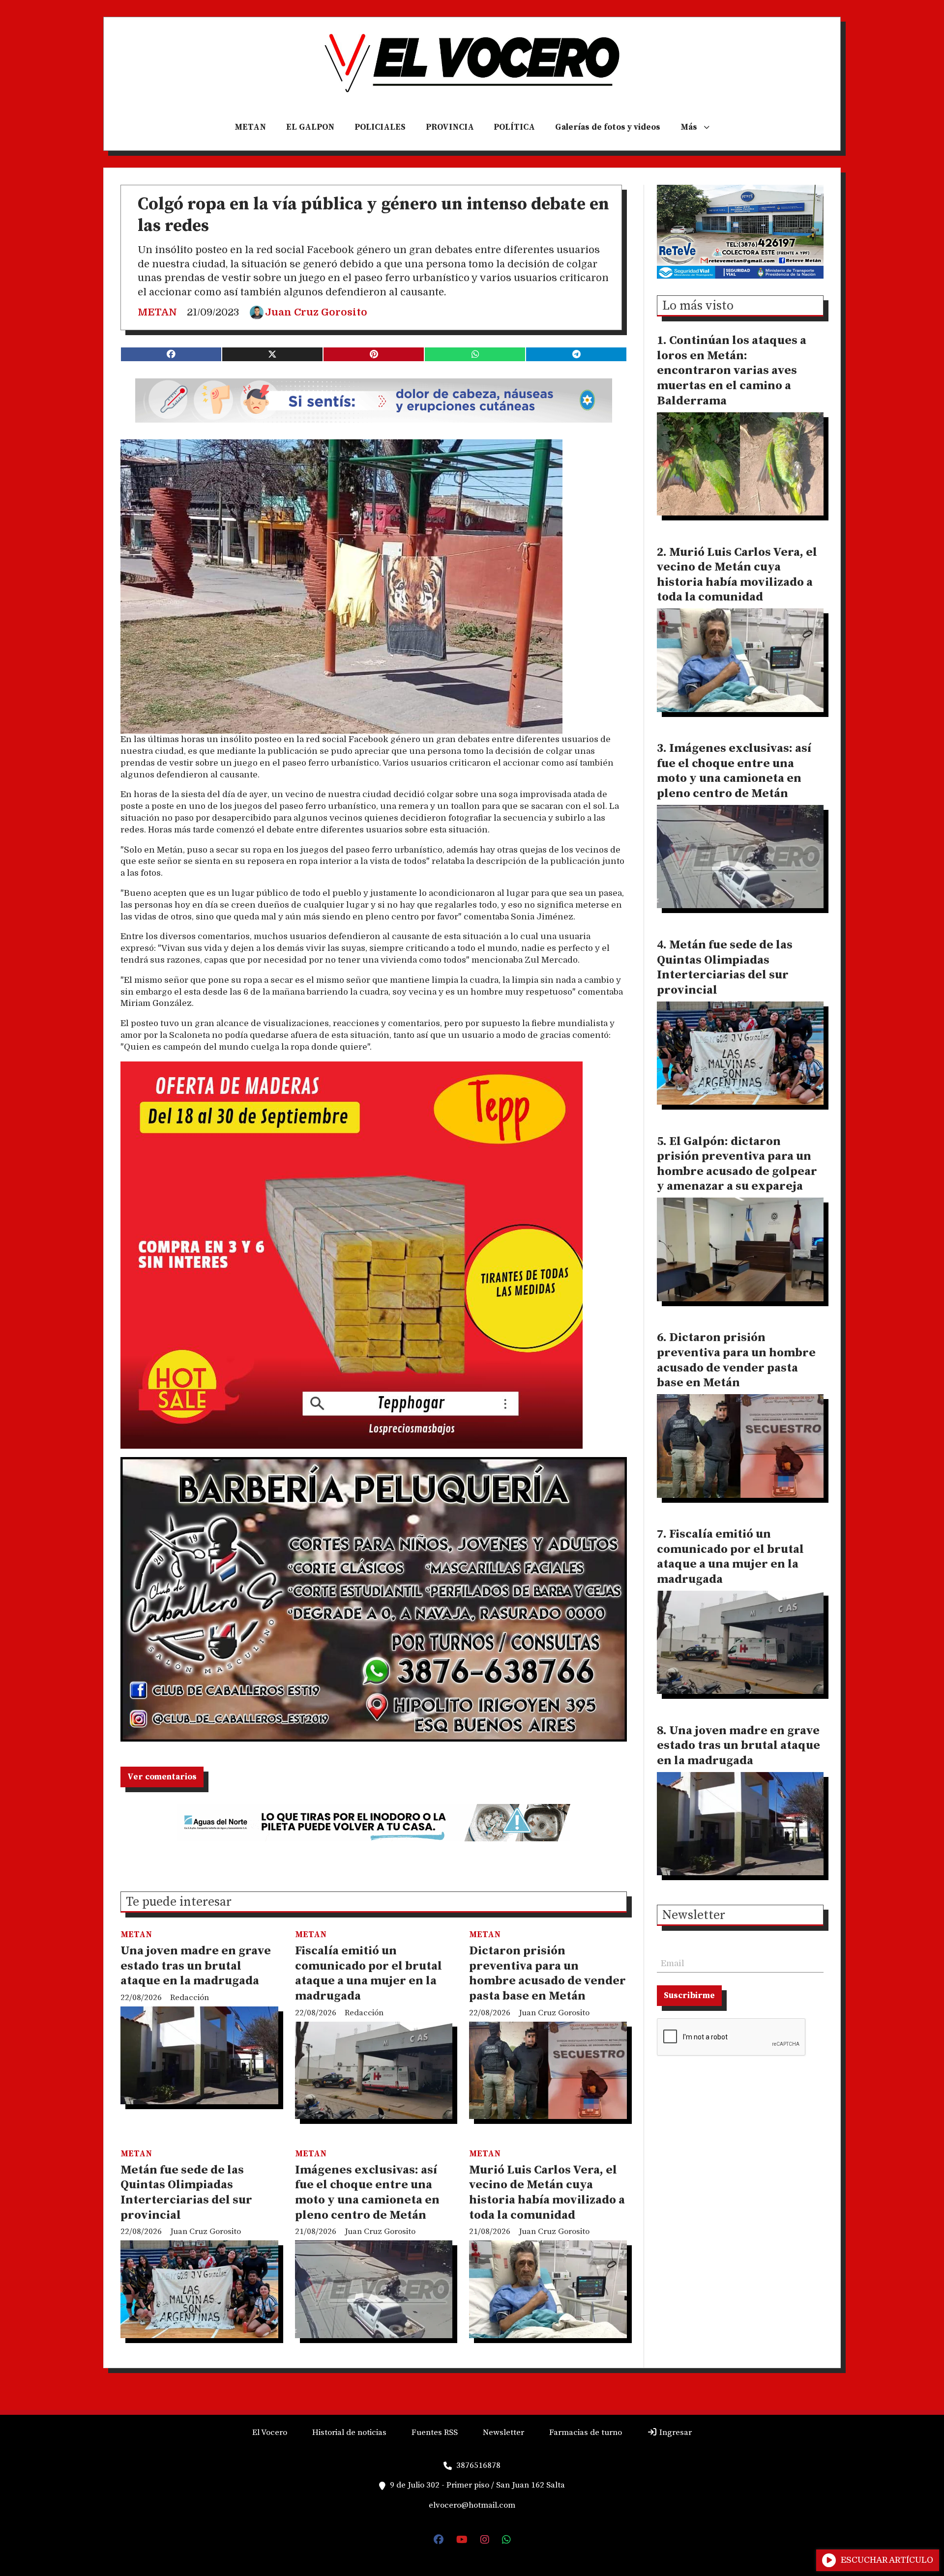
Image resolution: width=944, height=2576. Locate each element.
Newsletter (694, 1916)
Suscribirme (689, 1996)
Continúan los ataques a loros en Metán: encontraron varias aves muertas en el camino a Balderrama (732, 371)
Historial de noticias (349, 2433)
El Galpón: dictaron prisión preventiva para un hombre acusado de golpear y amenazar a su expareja (737, 1164)
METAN (250, 127)
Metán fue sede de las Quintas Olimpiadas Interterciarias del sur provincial (186, 2193)
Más (689, 127)
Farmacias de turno (586, 2433)
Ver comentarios (162, 1777)
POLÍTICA (514, 127)
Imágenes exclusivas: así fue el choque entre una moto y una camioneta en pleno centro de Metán (367, 2193)
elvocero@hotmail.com (472, 2505)
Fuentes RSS (435, 2433)
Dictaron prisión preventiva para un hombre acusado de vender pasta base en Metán (547, 1974)
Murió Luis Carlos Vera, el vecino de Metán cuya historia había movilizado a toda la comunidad (547, 2193)
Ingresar (675, 2433)
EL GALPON (310, 127)
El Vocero (270, 2433)
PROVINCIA (450, 127)
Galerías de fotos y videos (608, 127)
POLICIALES (380, 127)
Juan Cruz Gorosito (316, 312)
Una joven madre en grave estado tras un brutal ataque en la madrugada (196, 1966)
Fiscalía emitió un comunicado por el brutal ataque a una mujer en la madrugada (369, 1974)
